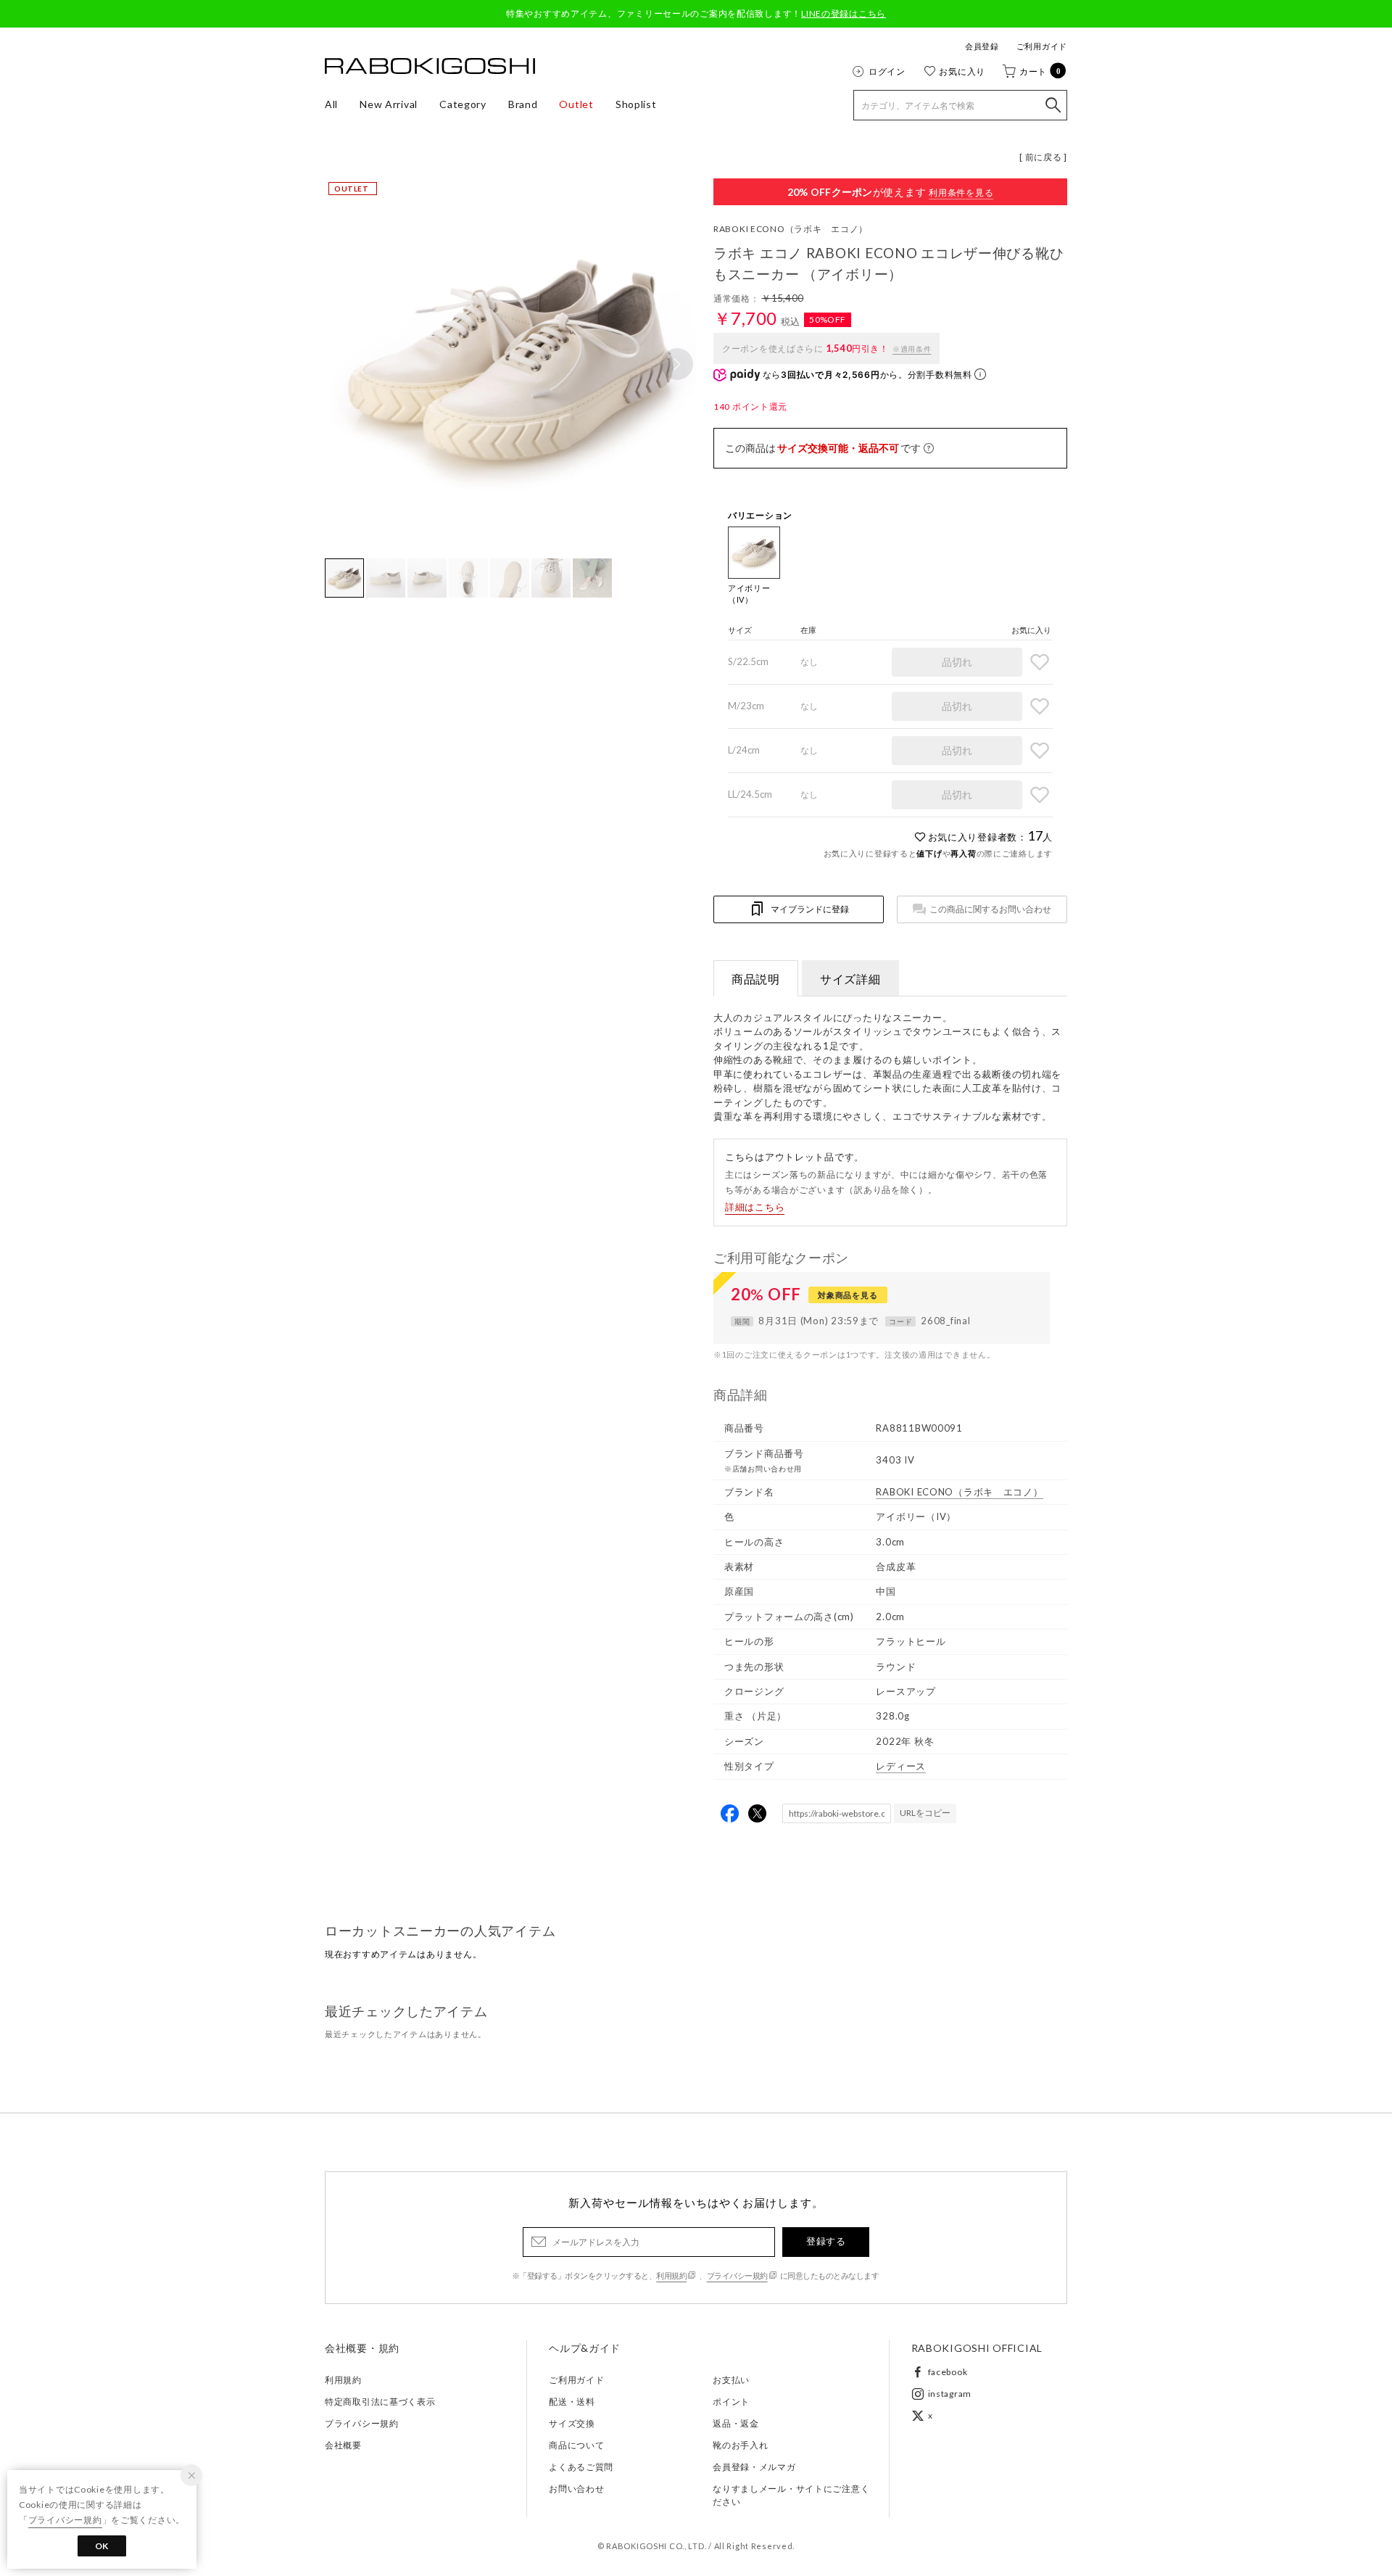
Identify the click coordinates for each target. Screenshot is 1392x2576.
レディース (901, 1766)
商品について (576, 2445)
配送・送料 (572, 2402)
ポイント (731, 2402)
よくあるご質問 (581, 2467)
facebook (948, 2372)
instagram (950, 2394)
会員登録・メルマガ (754, 2467)
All (331, 104)
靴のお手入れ (740, 2445)
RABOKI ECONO (791, 229)
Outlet (576, 104)
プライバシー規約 (737, 2275)
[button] (677, 364)
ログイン (887, 71)
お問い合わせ (576, 2489)
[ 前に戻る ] (1043, 157)
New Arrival (389, 104)
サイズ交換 (572, 2423)
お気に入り (962, 71)
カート (1040, 71)
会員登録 (982, 46)
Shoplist (636, 104)
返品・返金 (736, 2423)
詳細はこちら (755, 1207)
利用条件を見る (961, 193)
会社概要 (343, 2445)
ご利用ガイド (1042, 46)
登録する (826, 2241)
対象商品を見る (848, 1295)
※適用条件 (912, 349)
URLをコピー (925, 1813)
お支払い (731, 2380)
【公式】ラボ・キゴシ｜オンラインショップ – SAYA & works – (430, 66)
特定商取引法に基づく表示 (380, 2402)
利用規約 (671, 2275)
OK (102, 2546)
